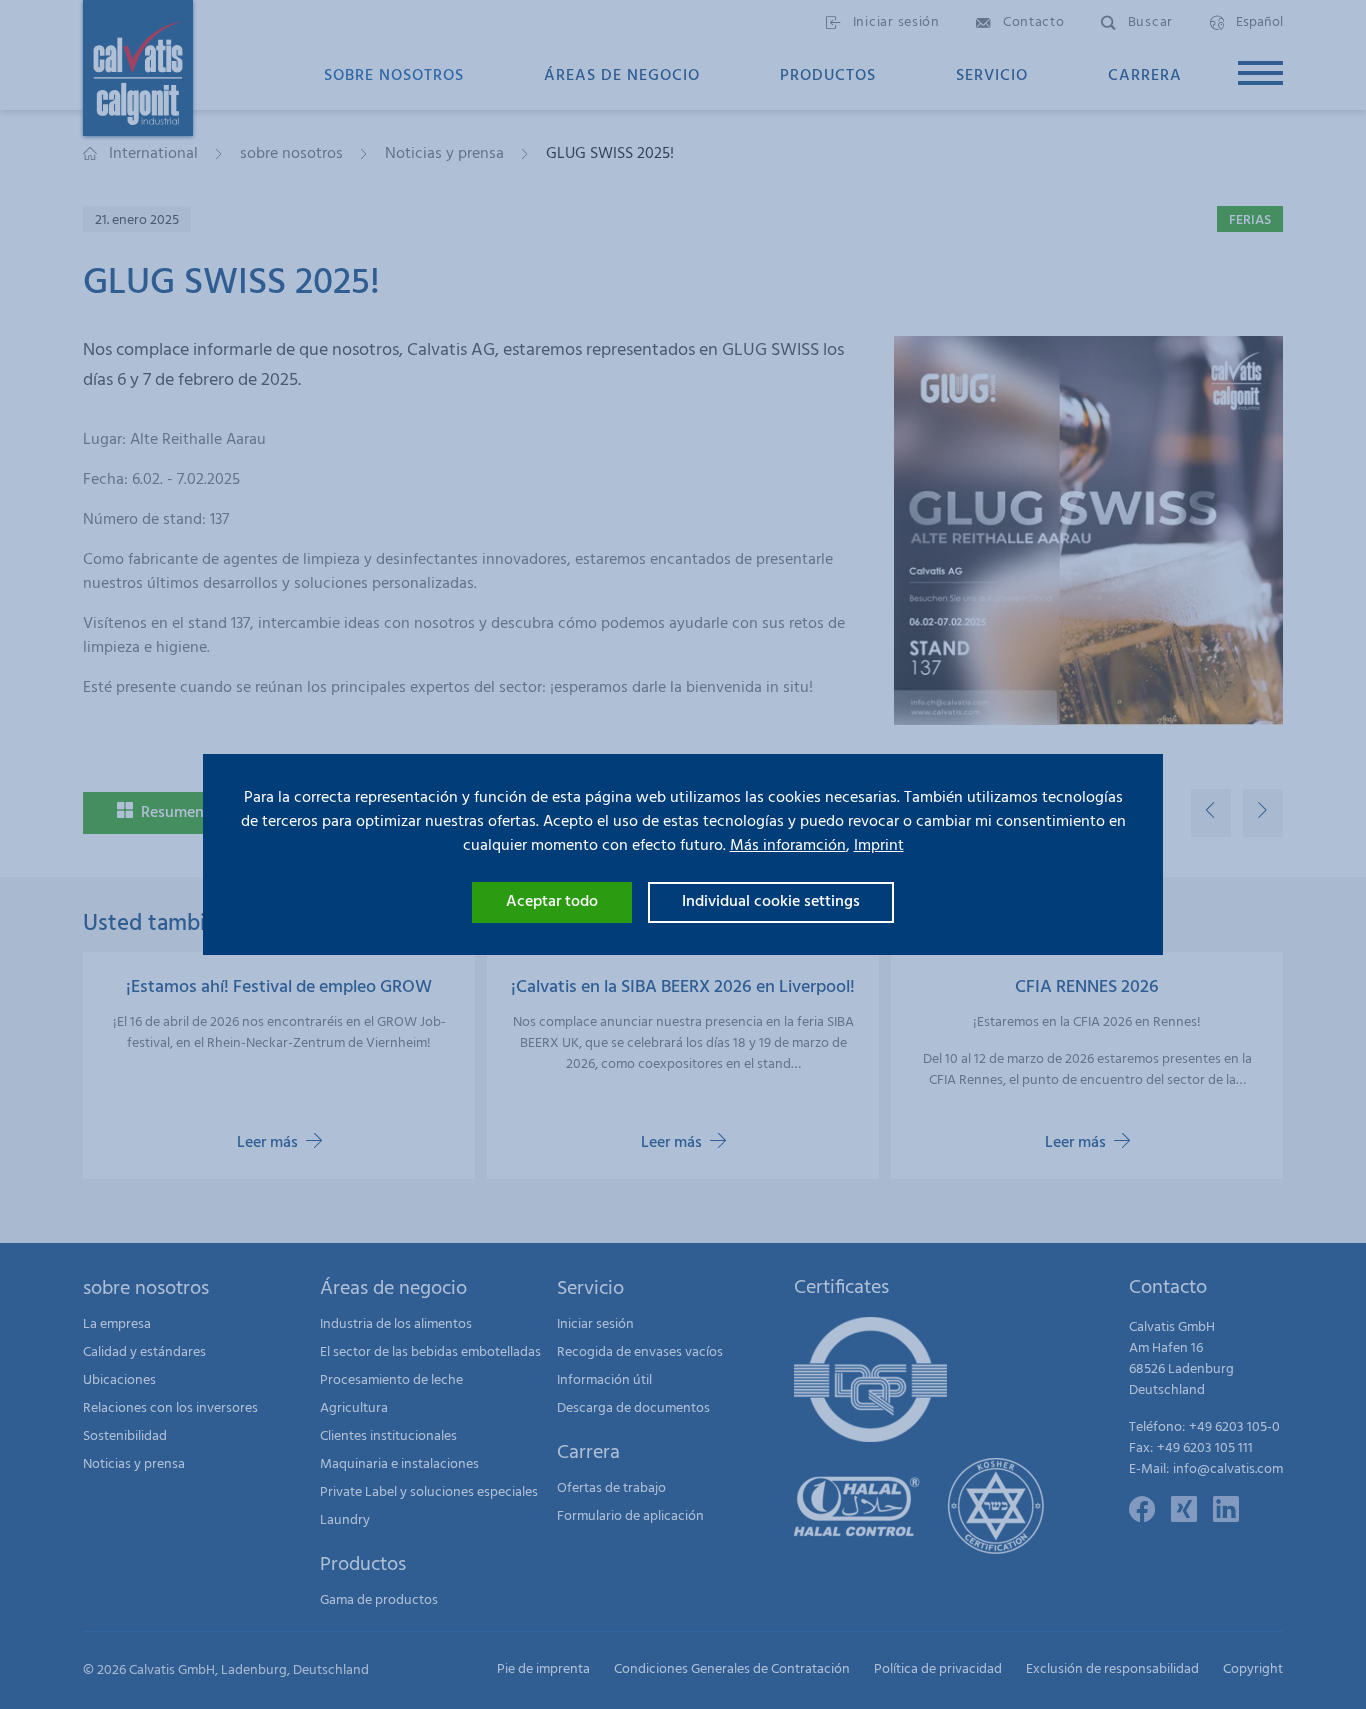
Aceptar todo (552, 902)
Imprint (879, 846)
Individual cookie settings (771, 902)
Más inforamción (788, 846)
